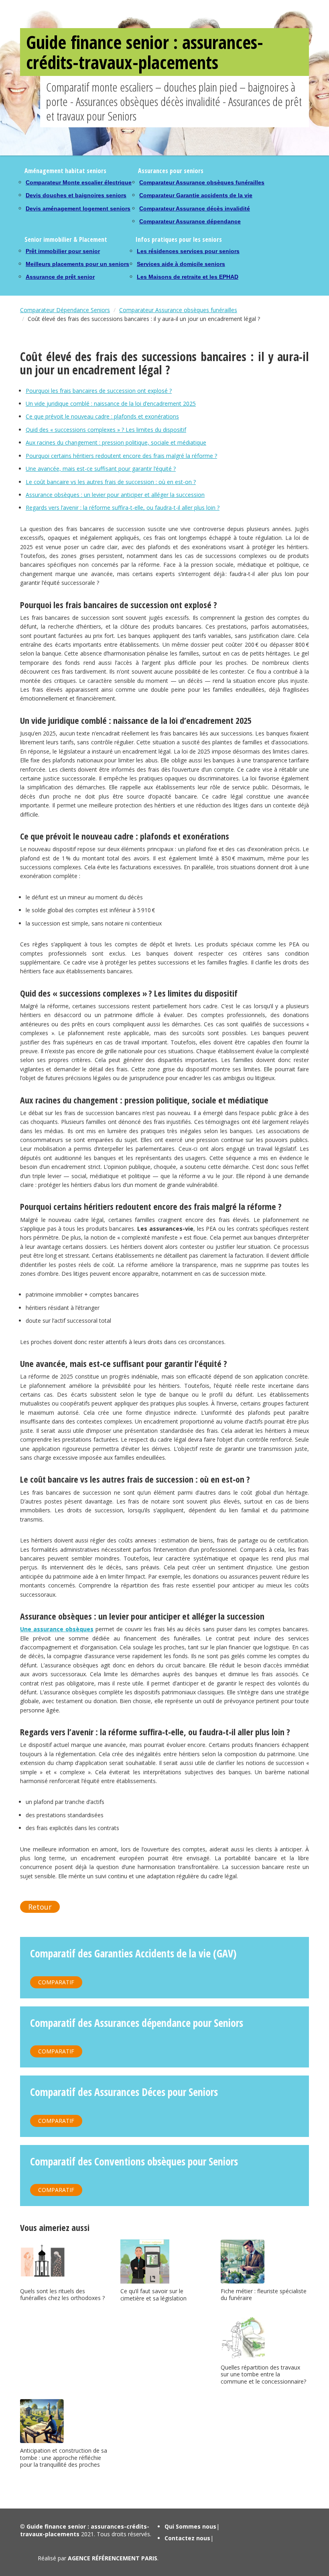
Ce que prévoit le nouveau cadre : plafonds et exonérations (102, 416)
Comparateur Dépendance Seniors (65, 310)
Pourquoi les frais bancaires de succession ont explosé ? (99, 391)
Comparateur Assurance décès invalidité (195, 208)
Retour (40, 1907)
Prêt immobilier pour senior (63, 251)
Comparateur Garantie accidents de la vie (196, 195)
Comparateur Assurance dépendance (190, 221)
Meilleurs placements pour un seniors (77, 264)
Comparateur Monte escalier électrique (79, 182)
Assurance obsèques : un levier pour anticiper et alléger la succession (115, 495)
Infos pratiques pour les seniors (179, 239)
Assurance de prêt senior (60, 277)
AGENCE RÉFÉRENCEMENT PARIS (113, 2558)
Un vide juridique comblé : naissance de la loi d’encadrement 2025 (111, 403)
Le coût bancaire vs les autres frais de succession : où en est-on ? (111, 482)
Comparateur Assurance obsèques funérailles (202, 182)
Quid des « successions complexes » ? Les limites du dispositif (106, 430)
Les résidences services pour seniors (188, 251)
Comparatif (56, 1982)
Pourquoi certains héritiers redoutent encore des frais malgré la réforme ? (121, 456)
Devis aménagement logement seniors (78, 208)
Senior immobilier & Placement (66, 239)
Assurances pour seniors (171, 171)
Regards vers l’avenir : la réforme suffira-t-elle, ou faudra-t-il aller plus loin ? (123, 508)
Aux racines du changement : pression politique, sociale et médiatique (116, 442)
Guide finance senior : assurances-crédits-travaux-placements (145, 52)
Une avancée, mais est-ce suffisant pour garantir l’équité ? (101, 469)
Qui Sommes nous (190, 2526)
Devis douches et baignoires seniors (76, 195)
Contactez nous (187, 2538)
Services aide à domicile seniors (181, 264)
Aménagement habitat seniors (65, 171)
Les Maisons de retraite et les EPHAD (188, 277)
